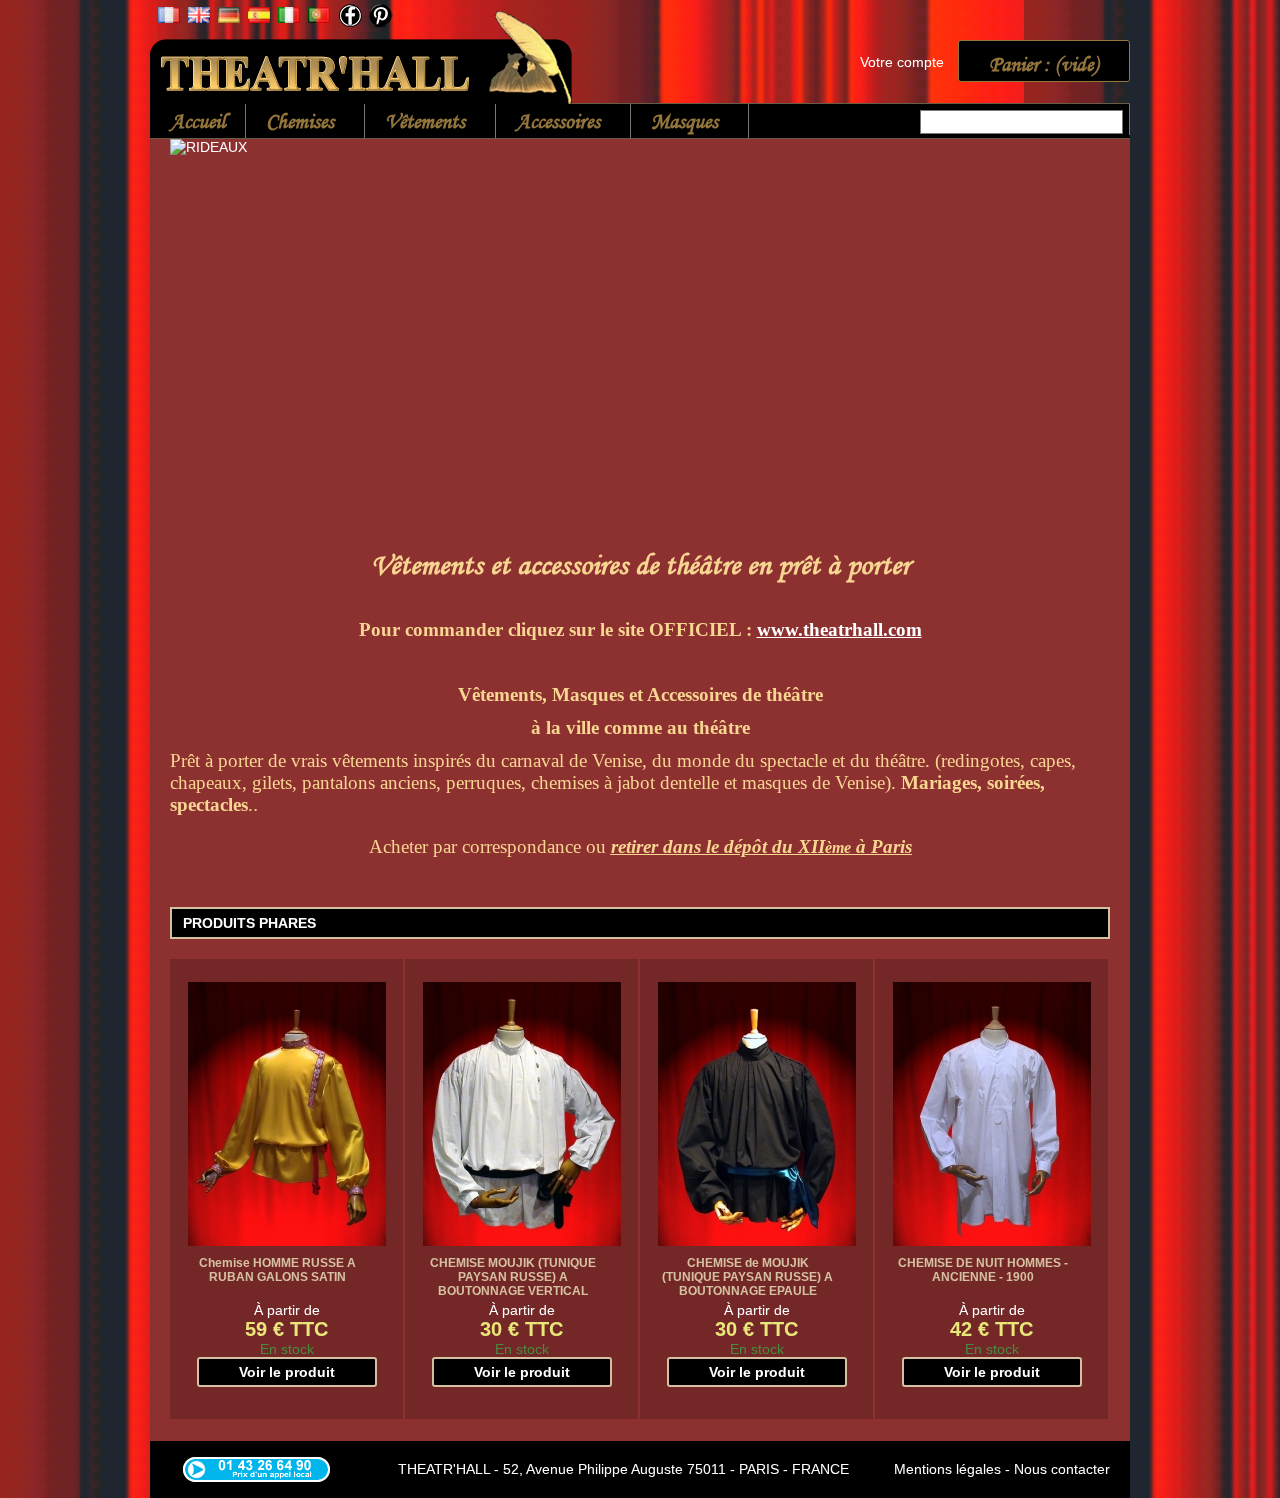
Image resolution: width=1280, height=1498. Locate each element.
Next (1090, 289)
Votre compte (902, 62)
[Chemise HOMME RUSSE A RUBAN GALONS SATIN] (287, 1114)
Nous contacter (1062, 1469)
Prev (190, 289)
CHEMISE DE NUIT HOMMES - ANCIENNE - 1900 (983, 1270)
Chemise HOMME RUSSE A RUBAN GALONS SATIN (277, 1270)
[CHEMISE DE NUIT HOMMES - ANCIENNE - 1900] (992, 1114)
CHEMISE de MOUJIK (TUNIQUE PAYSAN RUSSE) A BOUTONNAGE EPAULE (747, 1277)
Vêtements (415, 123)
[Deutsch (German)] (229, 18)
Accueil (197, 121)
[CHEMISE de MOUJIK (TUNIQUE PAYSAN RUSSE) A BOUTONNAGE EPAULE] (757, 1114)
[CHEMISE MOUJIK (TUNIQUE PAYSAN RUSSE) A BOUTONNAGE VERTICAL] (522, 1114)
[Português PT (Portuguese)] (319, 18)
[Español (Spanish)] (259, 18)
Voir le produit (287, 1372)
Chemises (290, 123)
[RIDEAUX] (640, 326)
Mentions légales (947, 1469)
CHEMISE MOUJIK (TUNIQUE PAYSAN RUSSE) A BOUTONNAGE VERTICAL (513, 1277)
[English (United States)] (199, 18)
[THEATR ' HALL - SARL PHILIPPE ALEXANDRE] (362, 53)
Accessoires (548, 123)
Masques (674, 123)
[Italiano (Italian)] (289, 18)
